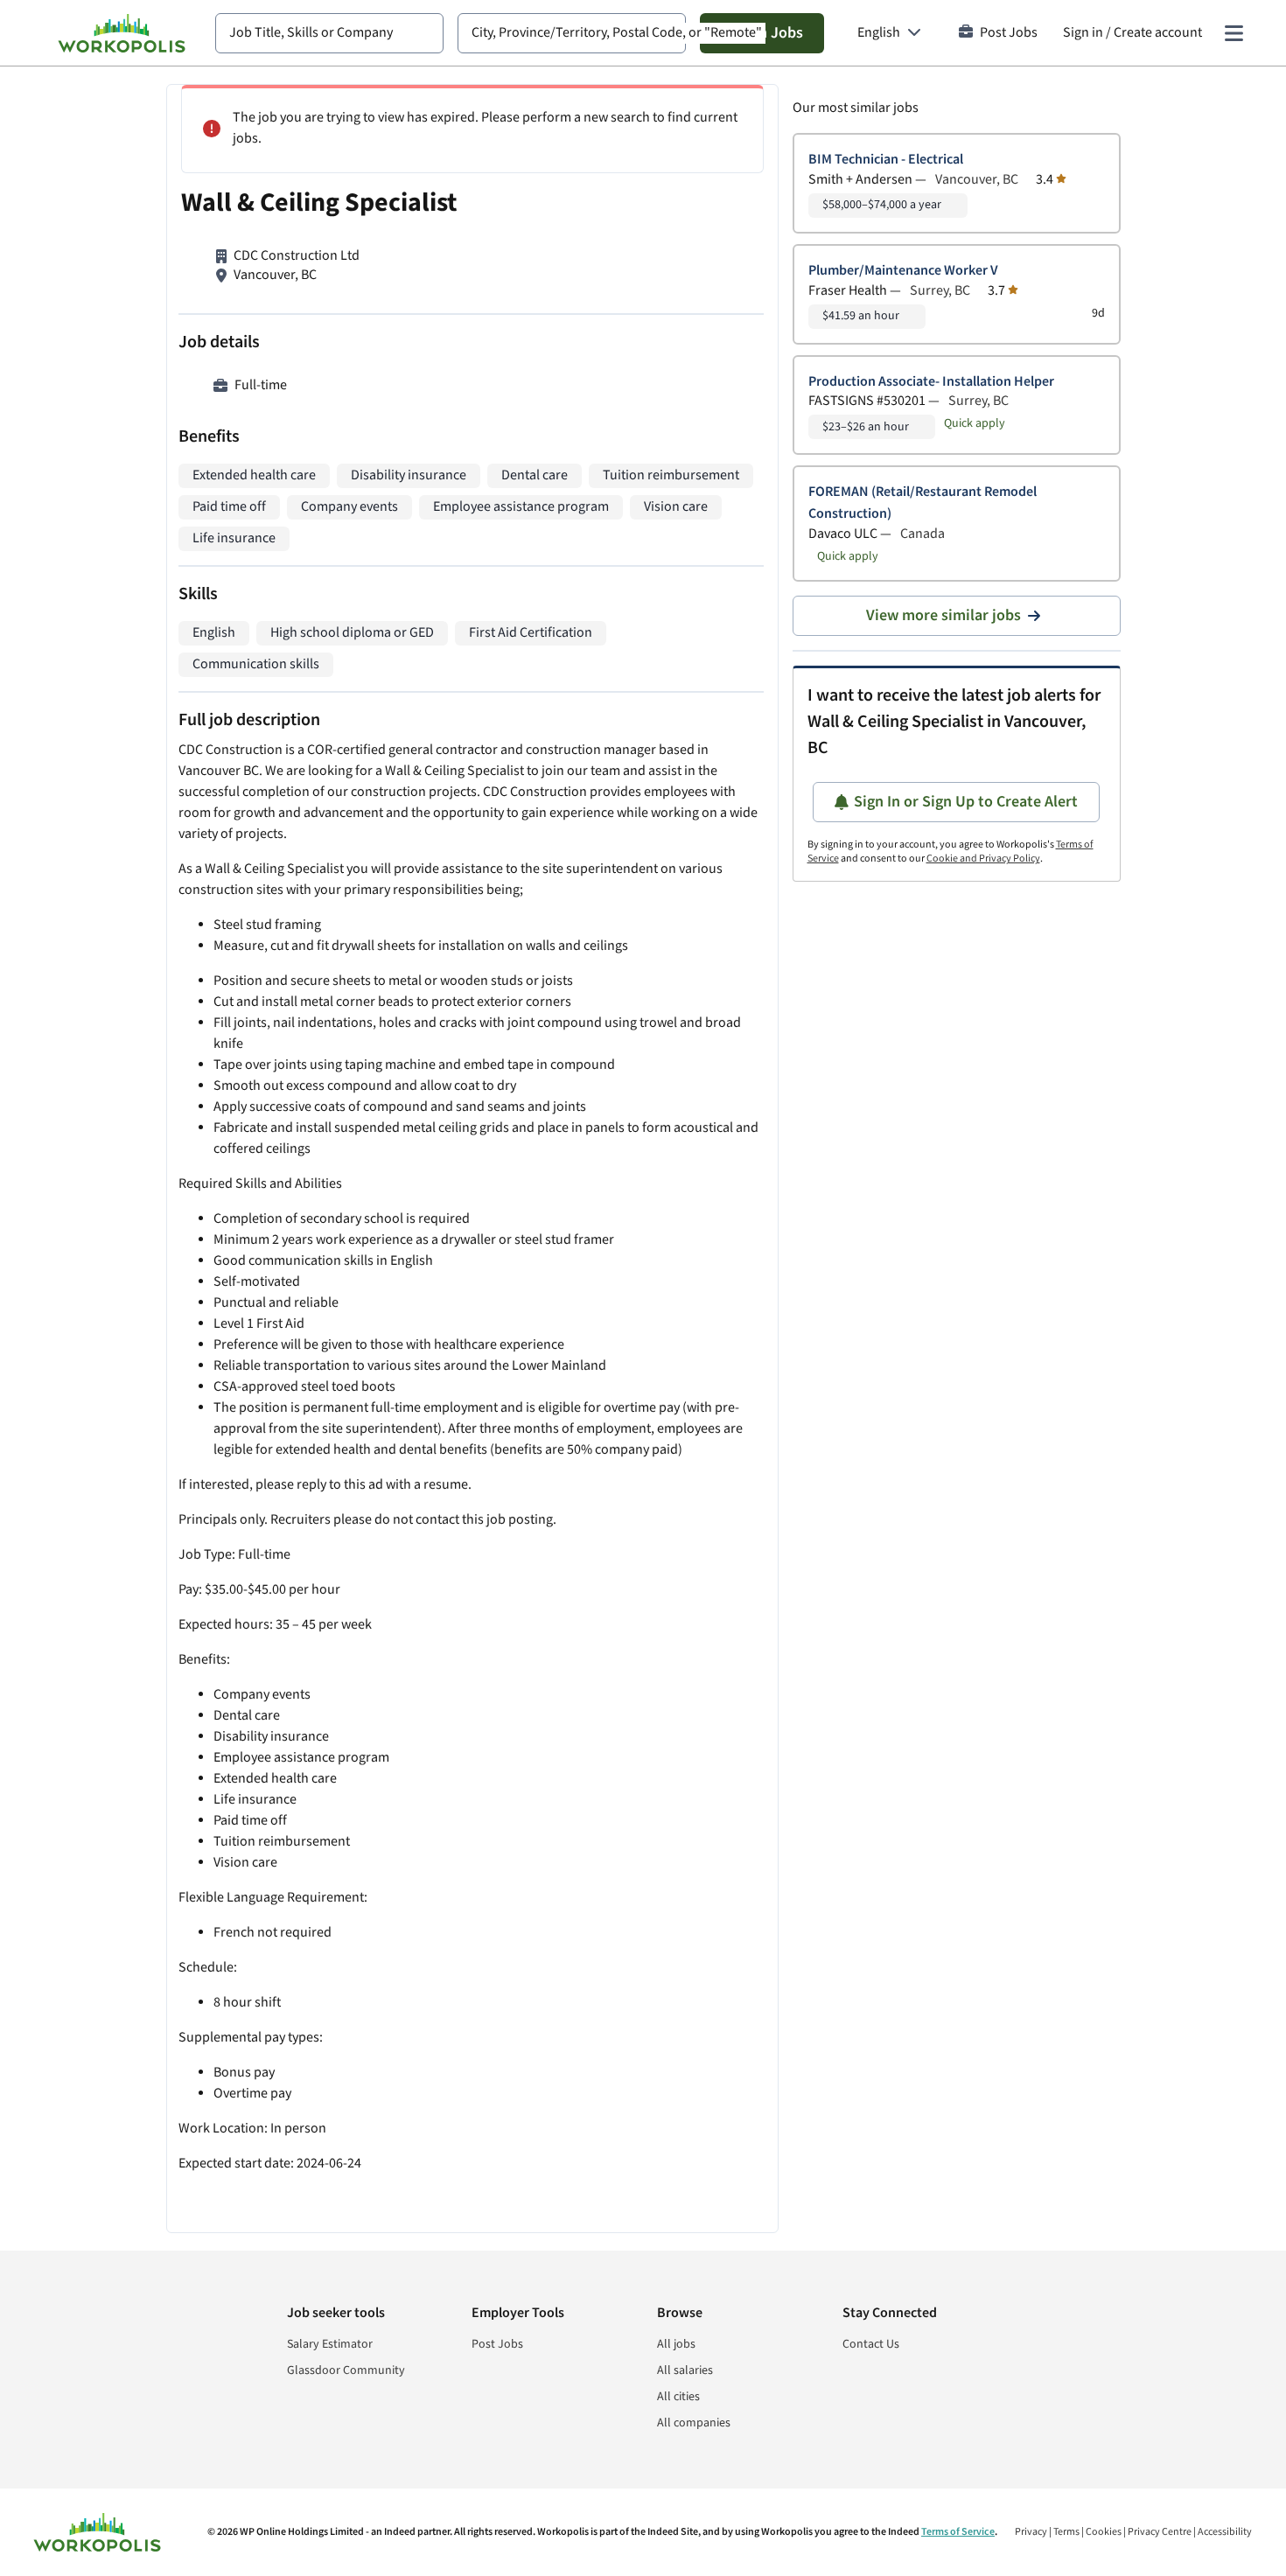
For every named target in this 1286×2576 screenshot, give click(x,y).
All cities (678, 2397)
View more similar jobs (944, 615)
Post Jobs (1009, 33)
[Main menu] (1234, 33)
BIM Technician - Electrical (886, 160)
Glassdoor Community (346, 2370)
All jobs (676, 2344)
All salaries (685, 2370)
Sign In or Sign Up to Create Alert (966, 802)
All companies (694, 2423)
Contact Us (871, 2344)
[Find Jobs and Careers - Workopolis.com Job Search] (122, 33)
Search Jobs (762, 33)
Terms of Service (958, 2532)
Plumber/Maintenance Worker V (903, 271)
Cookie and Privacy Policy (983, 859)
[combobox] (329, 33)
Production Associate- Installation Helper (931, 382)
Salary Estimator (330, 2344)
